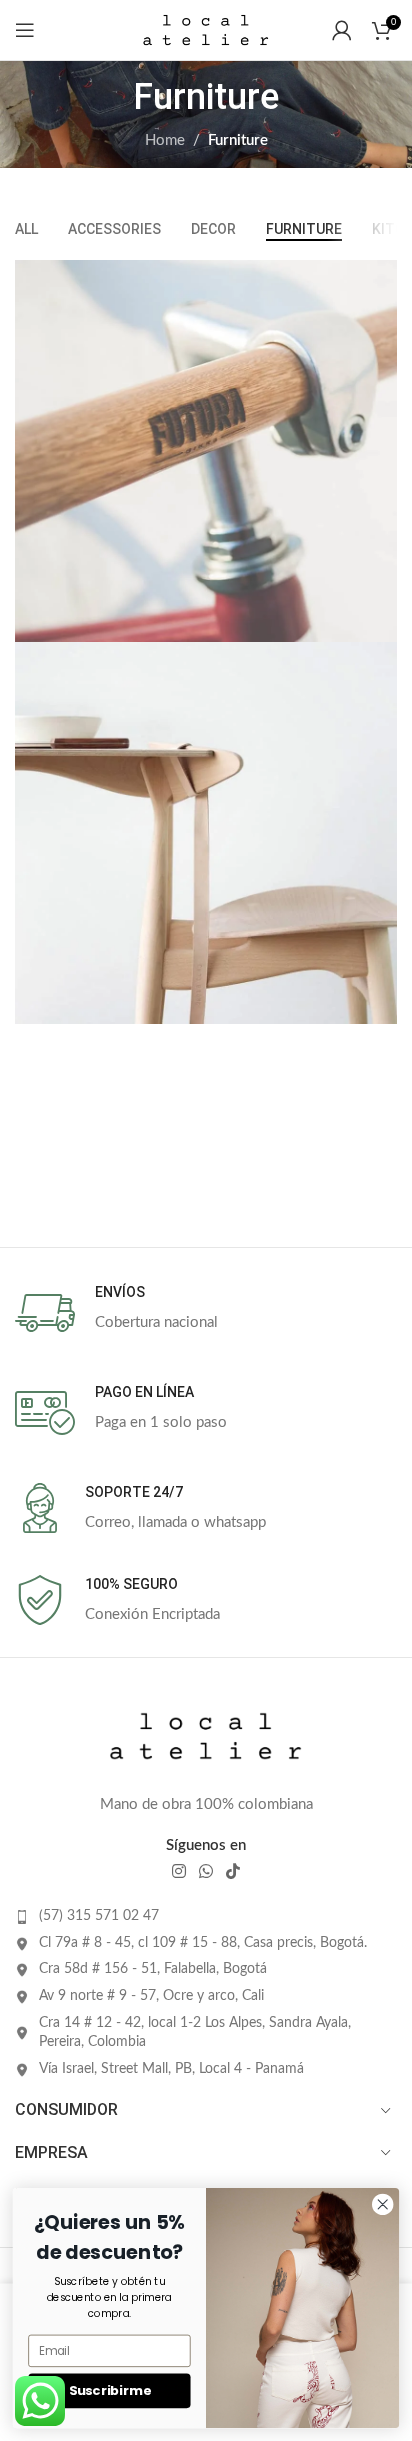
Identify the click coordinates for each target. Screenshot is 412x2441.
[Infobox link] (206, 1313)
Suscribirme (110, 2391)
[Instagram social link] (178, 1871)
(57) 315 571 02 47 (99, 1916)
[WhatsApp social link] (205, 1871)
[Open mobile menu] (25, 30)
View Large (379, 277)
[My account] (342, 30)
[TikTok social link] (233, 1871)
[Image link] (206, 1735)
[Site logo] (206, 29)
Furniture (238, 140)
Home (165, 140)
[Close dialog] (382, 2204)
